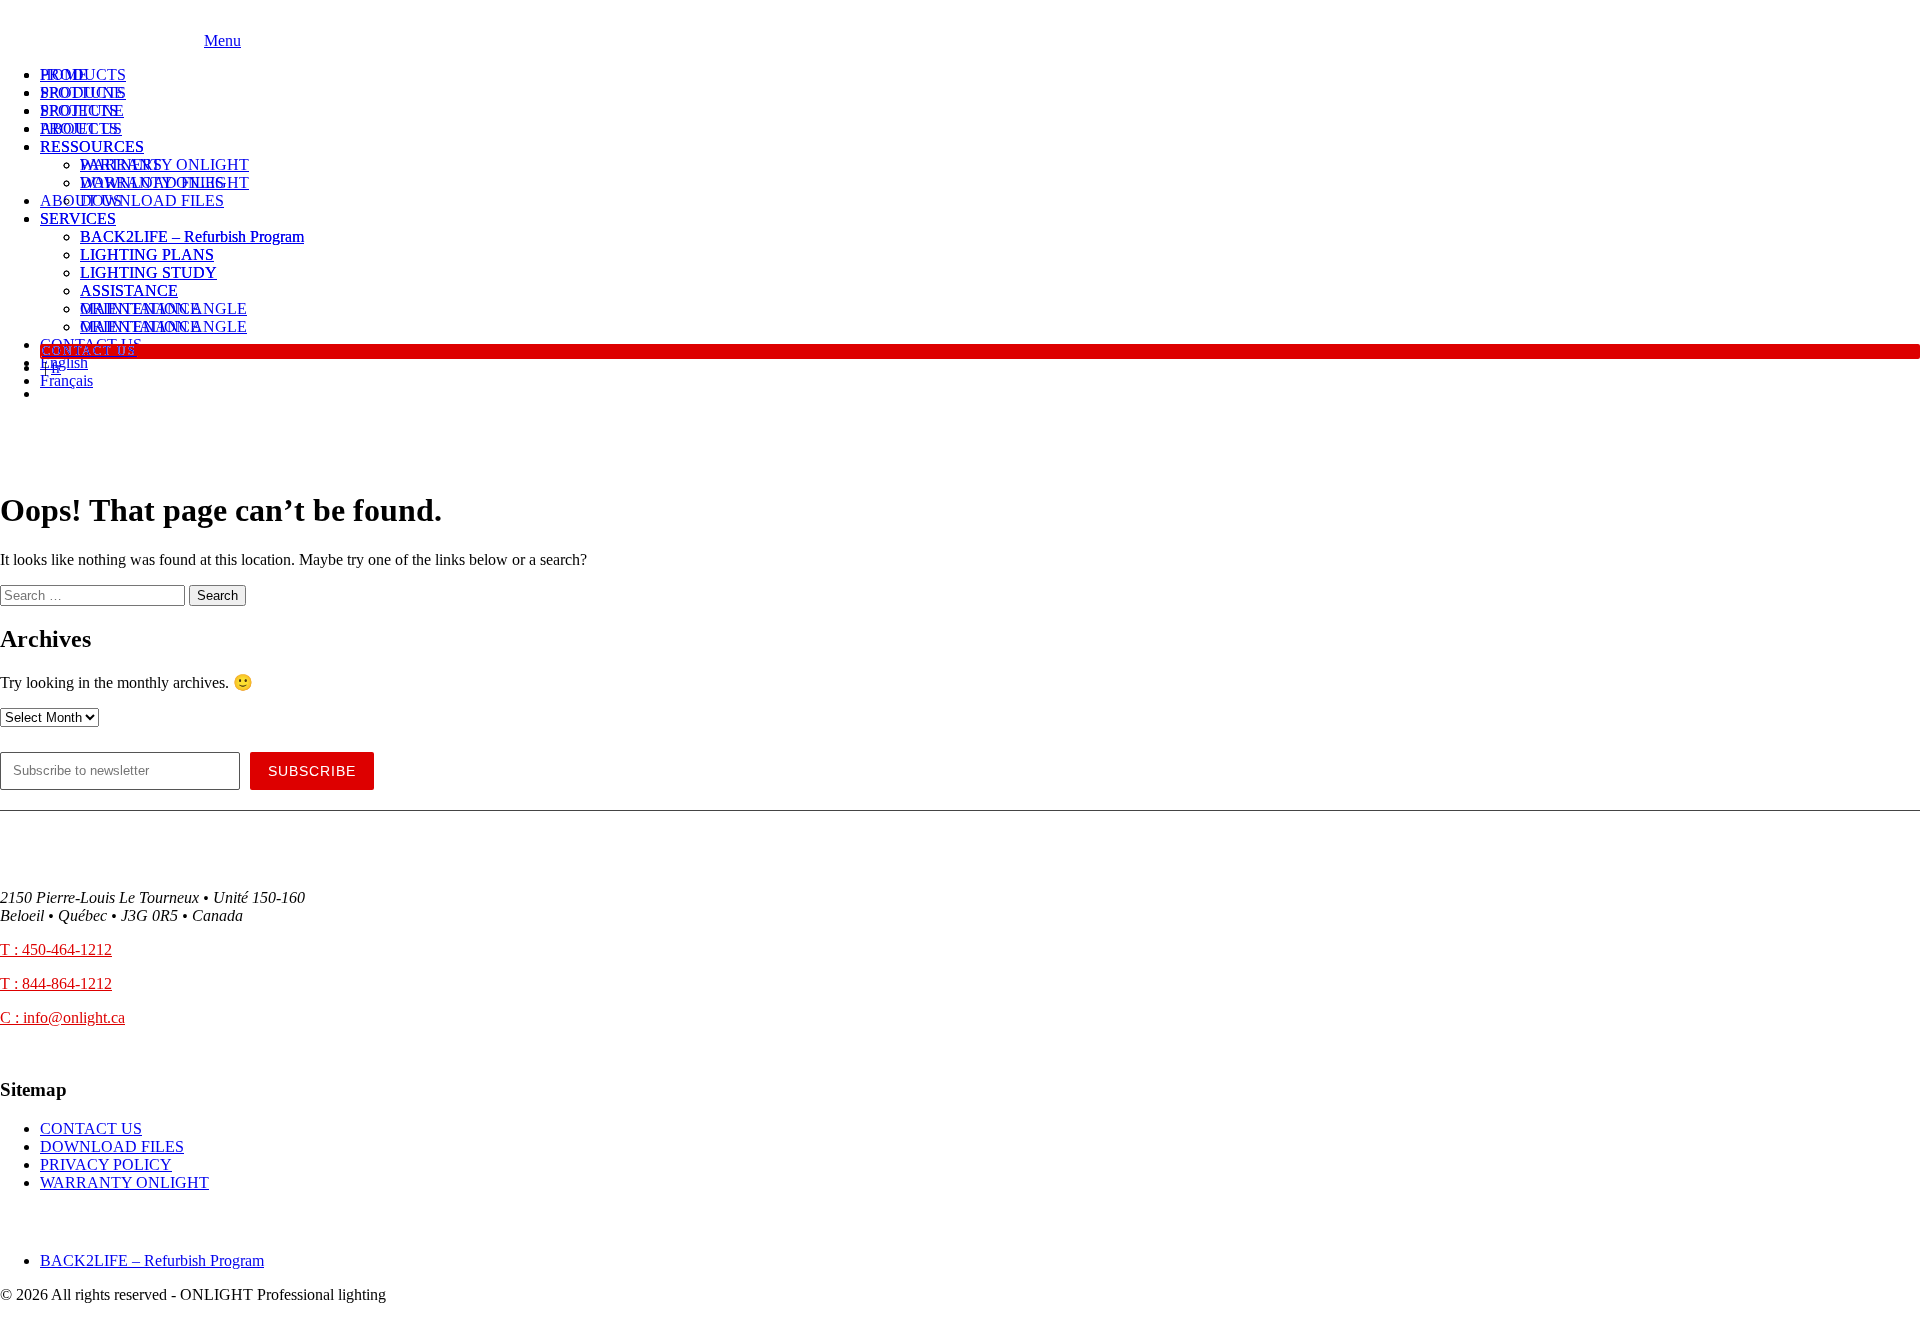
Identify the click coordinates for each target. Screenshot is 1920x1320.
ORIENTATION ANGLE (163, 308)
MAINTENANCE (140, 326)
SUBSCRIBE (312, 771)
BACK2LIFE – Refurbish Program (192, 236)
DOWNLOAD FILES (152, 200)
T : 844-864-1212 (56, 983)
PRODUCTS (83, 74)
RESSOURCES (92, 146)
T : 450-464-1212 (56, 949)
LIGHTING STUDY (148, 272)
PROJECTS (79, 110)
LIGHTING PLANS (147, 254)
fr (56, 367)
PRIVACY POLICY (106, 1164)
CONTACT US (89, 351)
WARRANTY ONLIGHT (164, 182)
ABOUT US (81, 128)
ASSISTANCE (129, 290)
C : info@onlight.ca (62, 1017)
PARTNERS (121, 164)
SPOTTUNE (82, 92)
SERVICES (78, 218)
